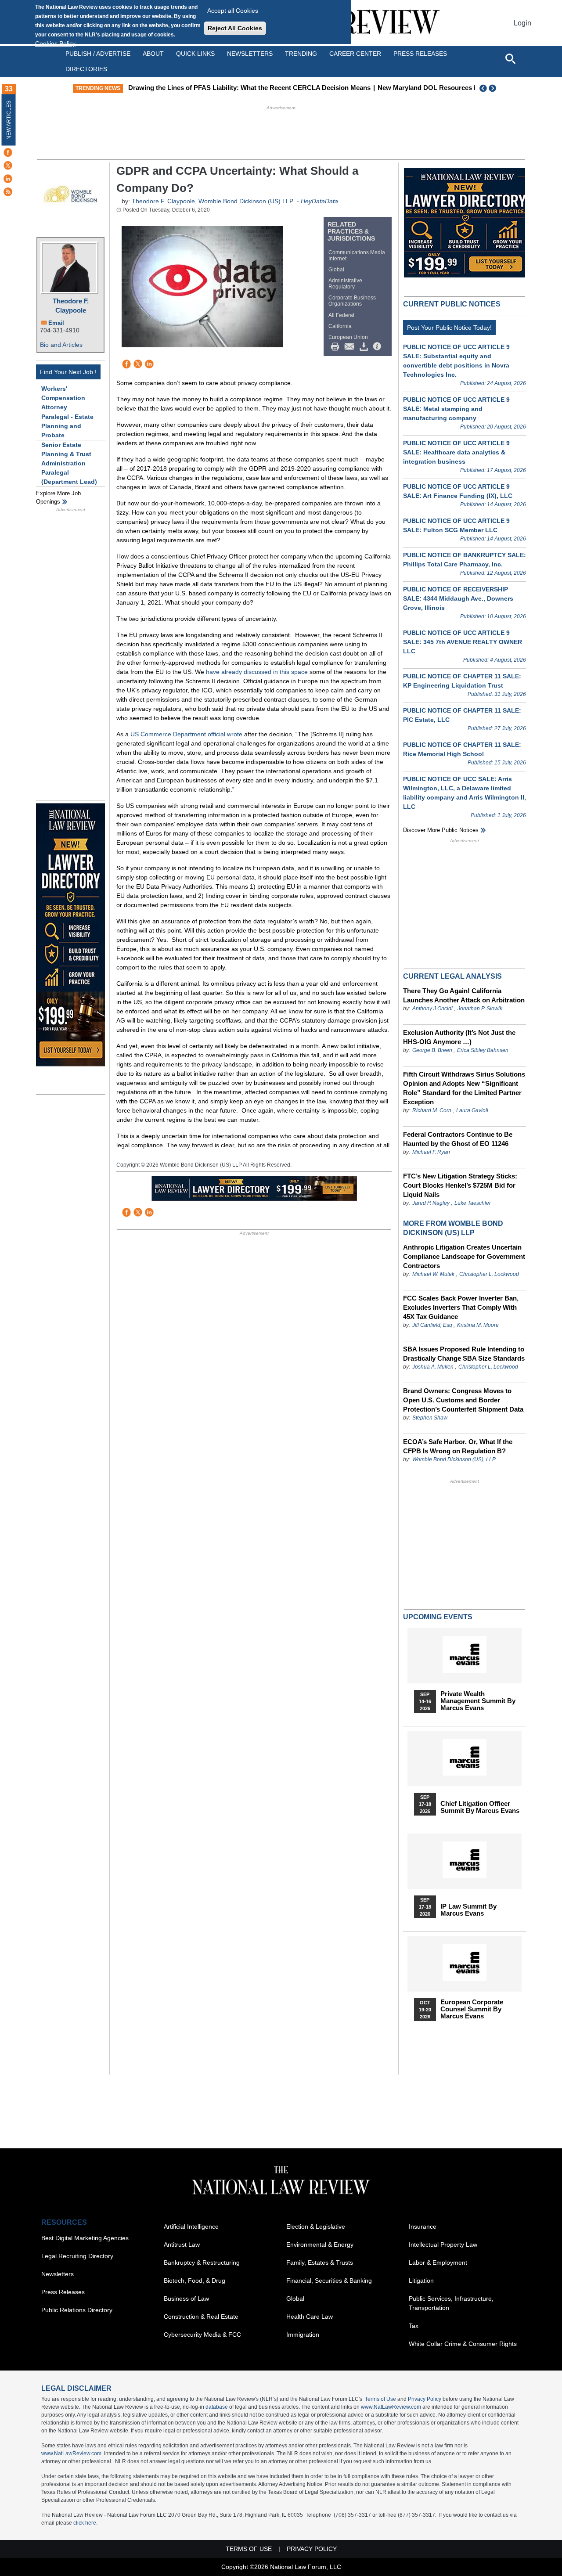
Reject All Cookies (235, 28)
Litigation (421, 2281)
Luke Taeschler (473, 1203)
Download (365, 347)
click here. (85, 2523)
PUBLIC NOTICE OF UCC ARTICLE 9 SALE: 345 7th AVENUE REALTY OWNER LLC (463, 642)
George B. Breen (432, 1050)
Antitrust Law (182, 2245)
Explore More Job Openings (58, 498)
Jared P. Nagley (431, 1203)
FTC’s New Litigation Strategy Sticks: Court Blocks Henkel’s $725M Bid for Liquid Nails (460, 1185)
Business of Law (186, 2299)
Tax (414, 2326)
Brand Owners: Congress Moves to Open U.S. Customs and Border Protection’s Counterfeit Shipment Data (463, 1400)
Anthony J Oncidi (432, 1009)
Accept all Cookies (233, 11)
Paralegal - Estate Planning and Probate (67, 426)
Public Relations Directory (77, 2310)
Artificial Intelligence (191, 2227)
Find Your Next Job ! (68, 372)
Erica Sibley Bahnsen (483, 1050)
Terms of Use (380, 2399)
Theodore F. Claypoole (71, 306)
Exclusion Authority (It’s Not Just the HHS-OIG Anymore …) (459, 1037)
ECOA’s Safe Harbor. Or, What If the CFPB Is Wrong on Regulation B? (458, 1446)
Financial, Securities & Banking (329, 2281)
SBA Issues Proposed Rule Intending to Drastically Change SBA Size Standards (464, 1354)
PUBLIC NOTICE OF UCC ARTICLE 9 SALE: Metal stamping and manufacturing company (456, 409)
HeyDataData (319, 201)
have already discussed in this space (257, 672)
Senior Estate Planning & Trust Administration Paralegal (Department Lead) (69, 463)
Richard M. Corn (432, 1110)
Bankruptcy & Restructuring (202, 2263)
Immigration (303, 2335)
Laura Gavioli (472, 1110)
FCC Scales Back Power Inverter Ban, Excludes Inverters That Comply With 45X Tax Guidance (461, 1307)
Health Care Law (310, 2317)
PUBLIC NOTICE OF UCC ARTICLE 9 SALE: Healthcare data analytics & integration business (456, 452)
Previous (483, 88)
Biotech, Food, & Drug (195, 2281)
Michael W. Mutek (433, 1274)
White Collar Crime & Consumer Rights (463, 2344)
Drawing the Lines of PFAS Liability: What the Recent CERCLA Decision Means (249, 88)
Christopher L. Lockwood (489, 1274)
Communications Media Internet (357, 256)
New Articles (9, 120)
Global (336, 270)
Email (56, 323)
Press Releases (63, 2292)
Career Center (355, 54)
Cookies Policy (55, 43)
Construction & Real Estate (201, 2317)
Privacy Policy (425, 2399)
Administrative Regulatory (345, 284)
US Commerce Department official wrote (186, 734)
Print (337, 347)
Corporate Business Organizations (352, 301)
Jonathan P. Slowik (480, 1009)
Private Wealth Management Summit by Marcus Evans (478, 1701)
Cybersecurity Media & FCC (202, 2335)
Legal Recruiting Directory (77, 2256)
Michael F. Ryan (431, 1152)
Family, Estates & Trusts (320, 2263)
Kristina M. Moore (478, 1325)
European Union (348, 337)
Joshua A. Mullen (433, 1367)
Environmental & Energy (320, 2245)
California (340, 326)
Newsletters (250, 54)
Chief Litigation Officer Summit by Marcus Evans (480, 1807)
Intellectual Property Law (443, 2245)
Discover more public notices (441, 830)
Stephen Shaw (430, 1418)
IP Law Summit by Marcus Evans (468, 1910)
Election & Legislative (316, 2227)
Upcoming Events (438, 1617)
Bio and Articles (61, 345)
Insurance (423, 2227)
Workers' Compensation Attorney (63, 398)
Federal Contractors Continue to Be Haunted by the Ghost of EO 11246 (458, 1139)
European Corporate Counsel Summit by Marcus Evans (472, 2009)
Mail (351, 347)
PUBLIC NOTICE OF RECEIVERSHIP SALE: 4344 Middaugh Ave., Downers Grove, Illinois (458, 598)
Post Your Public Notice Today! (449, 328)
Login (522, 23)
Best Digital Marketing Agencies (85, 2238)
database (217, 2407)
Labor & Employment (438, 2263)
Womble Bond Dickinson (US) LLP (246, 201)
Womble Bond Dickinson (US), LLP (454, 1459)
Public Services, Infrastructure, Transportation (451, 2303)
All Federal (341, 315)
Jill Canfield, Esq (432, 1325)
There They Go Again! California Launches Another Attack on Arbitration (464, 995)
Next (494, 88)
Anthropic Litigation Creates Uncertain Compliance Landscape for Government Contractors (464, 1256)
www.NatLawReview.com (391, 2407)
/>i (378, 347)
